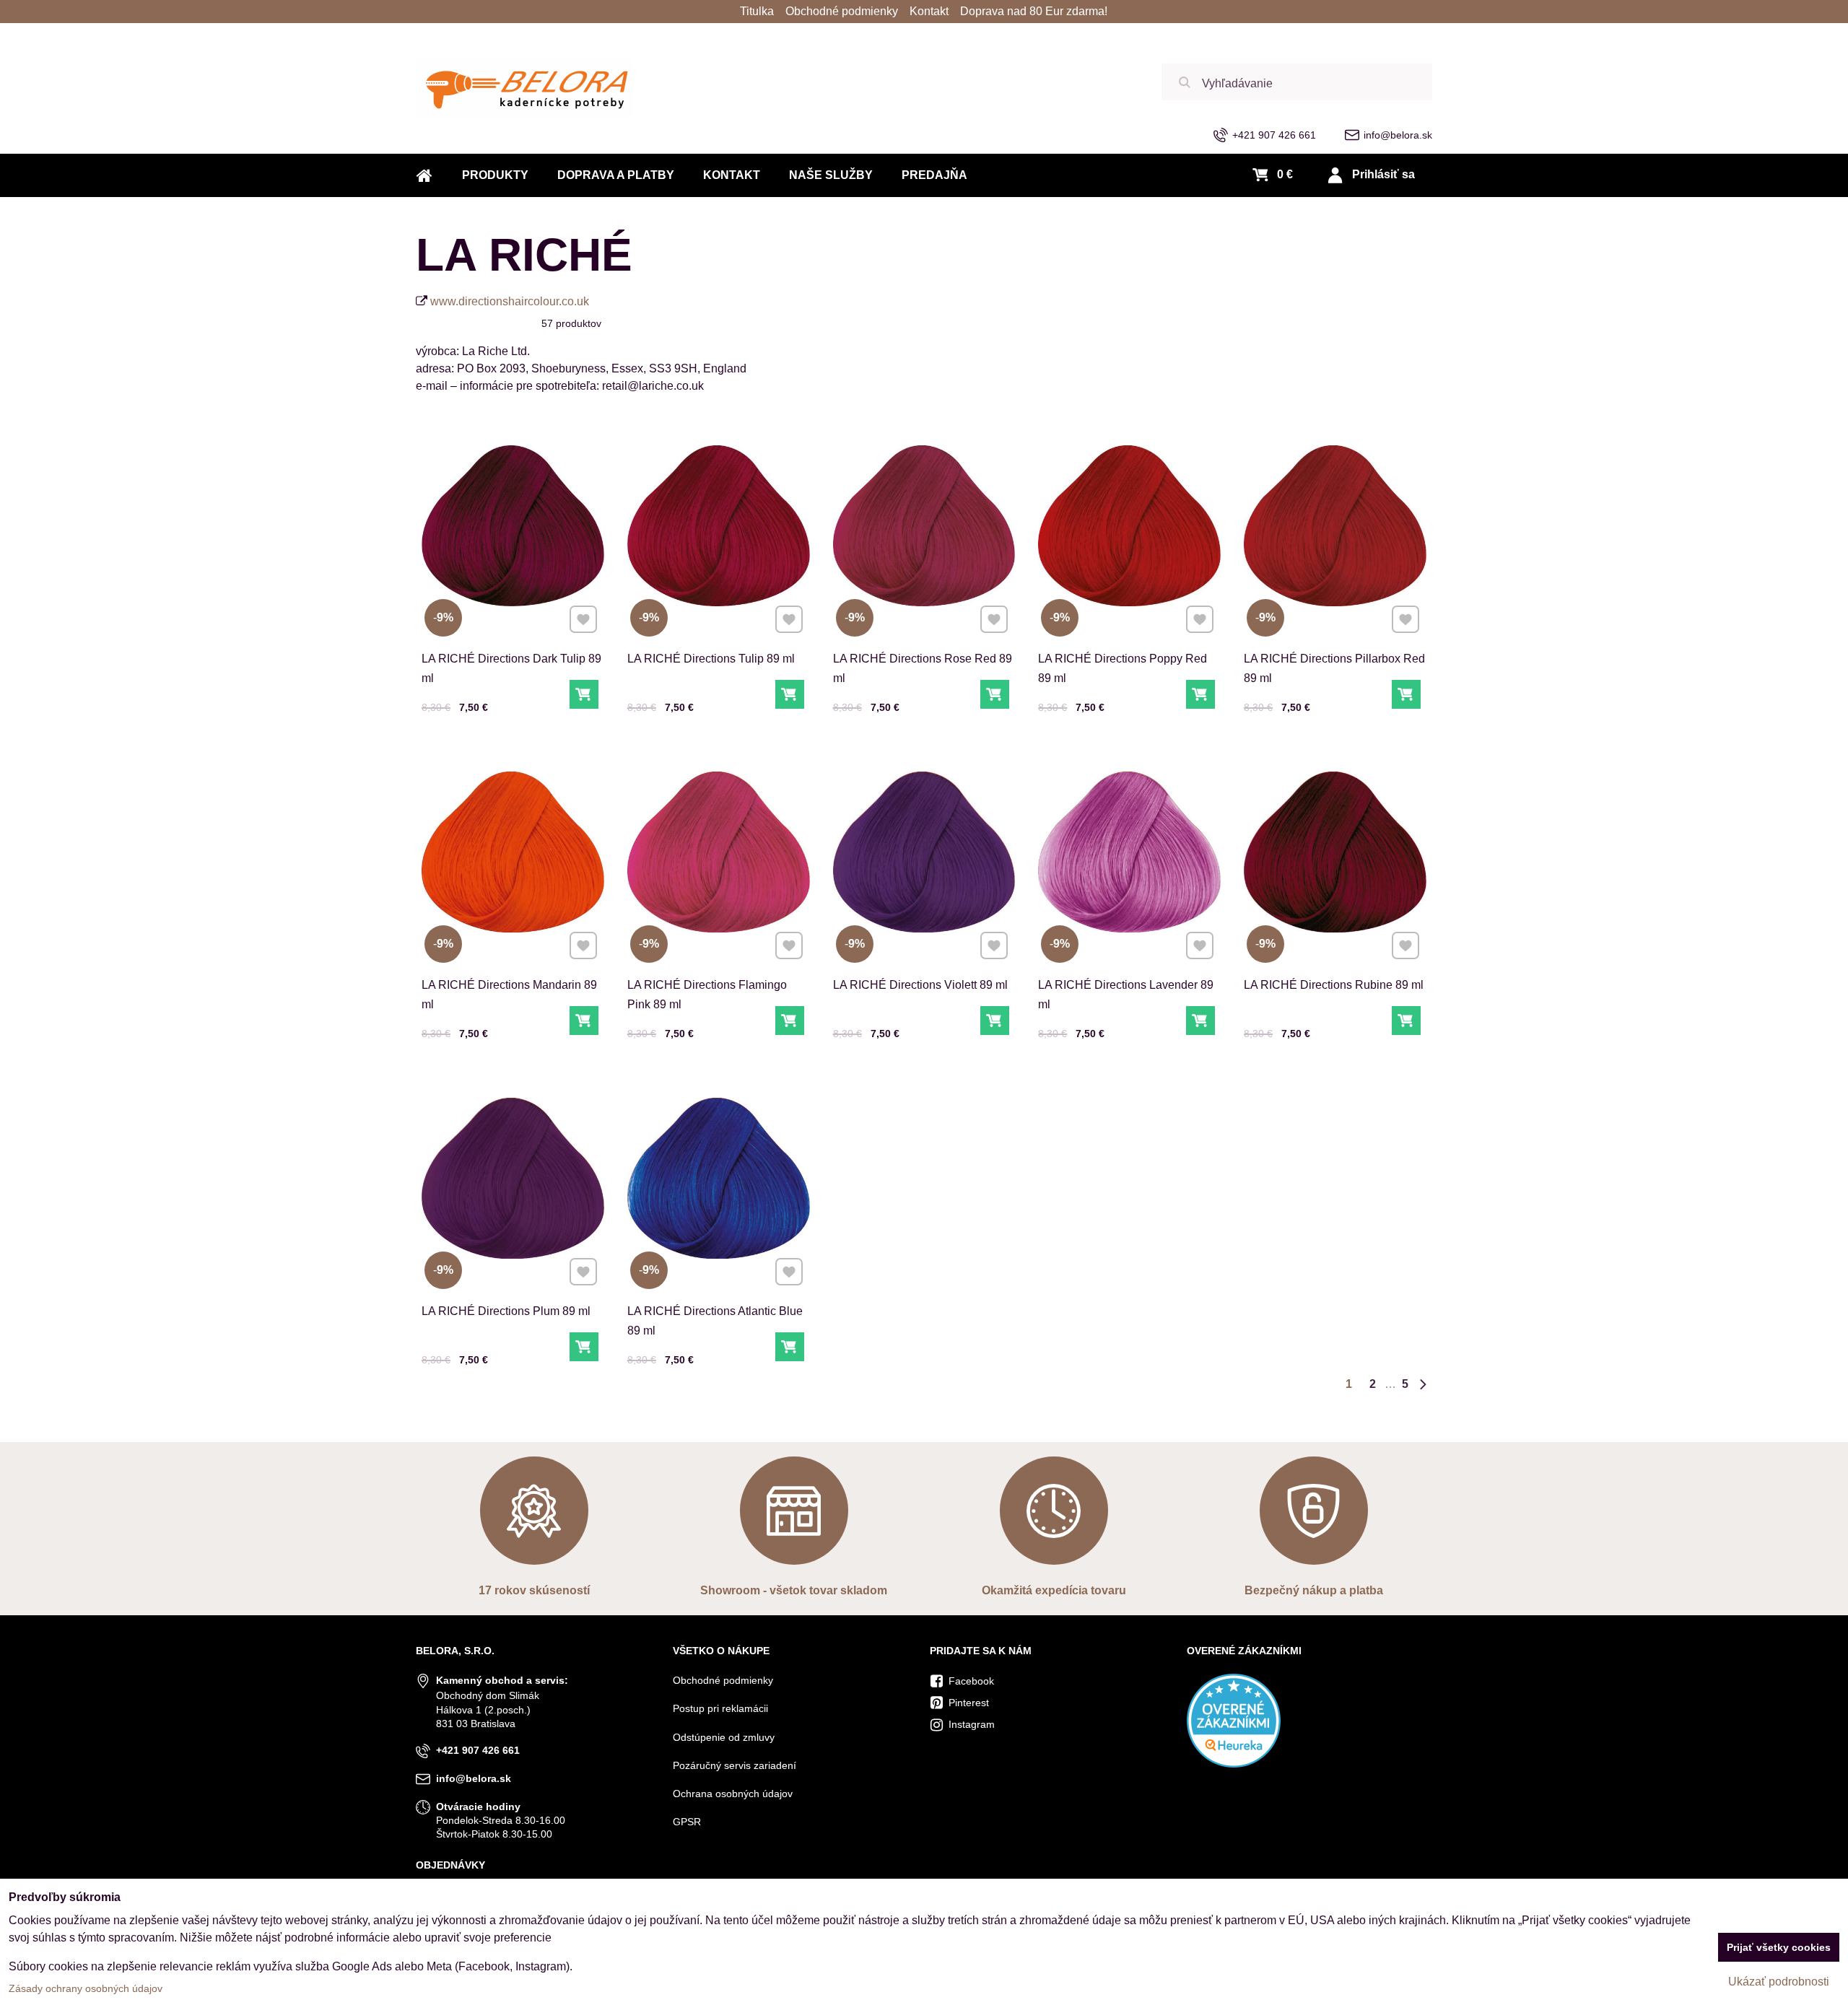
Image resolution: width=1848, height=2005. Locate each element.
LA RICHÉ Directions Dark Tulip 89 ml (511, 668)
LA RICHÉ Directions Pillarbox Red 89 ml (1334, 668)
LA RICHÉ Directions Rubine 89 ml (1334, 985)
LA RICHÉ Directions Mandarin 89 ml (509, 995)
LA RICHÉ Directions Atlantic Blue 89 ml (715, 1321)
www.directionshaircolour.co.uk (510, 301)
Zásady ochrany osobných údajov (86, 1988)
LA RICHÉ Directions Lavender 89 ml (1126, 995)
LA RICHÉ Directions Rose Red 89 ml (923, 668)
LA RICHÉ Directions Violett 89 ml (920, 985)
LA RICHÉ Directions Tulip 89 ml (711, 659)
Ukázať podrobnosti (1779, 1982)
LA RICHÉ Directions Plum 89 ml (506, 1311)
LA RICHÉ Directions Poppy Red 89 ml (1123, 668)
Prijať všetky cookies (1779, 1947)
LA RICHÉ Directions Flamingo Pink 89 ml (707, 995)
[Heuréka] (1234, 1764)
